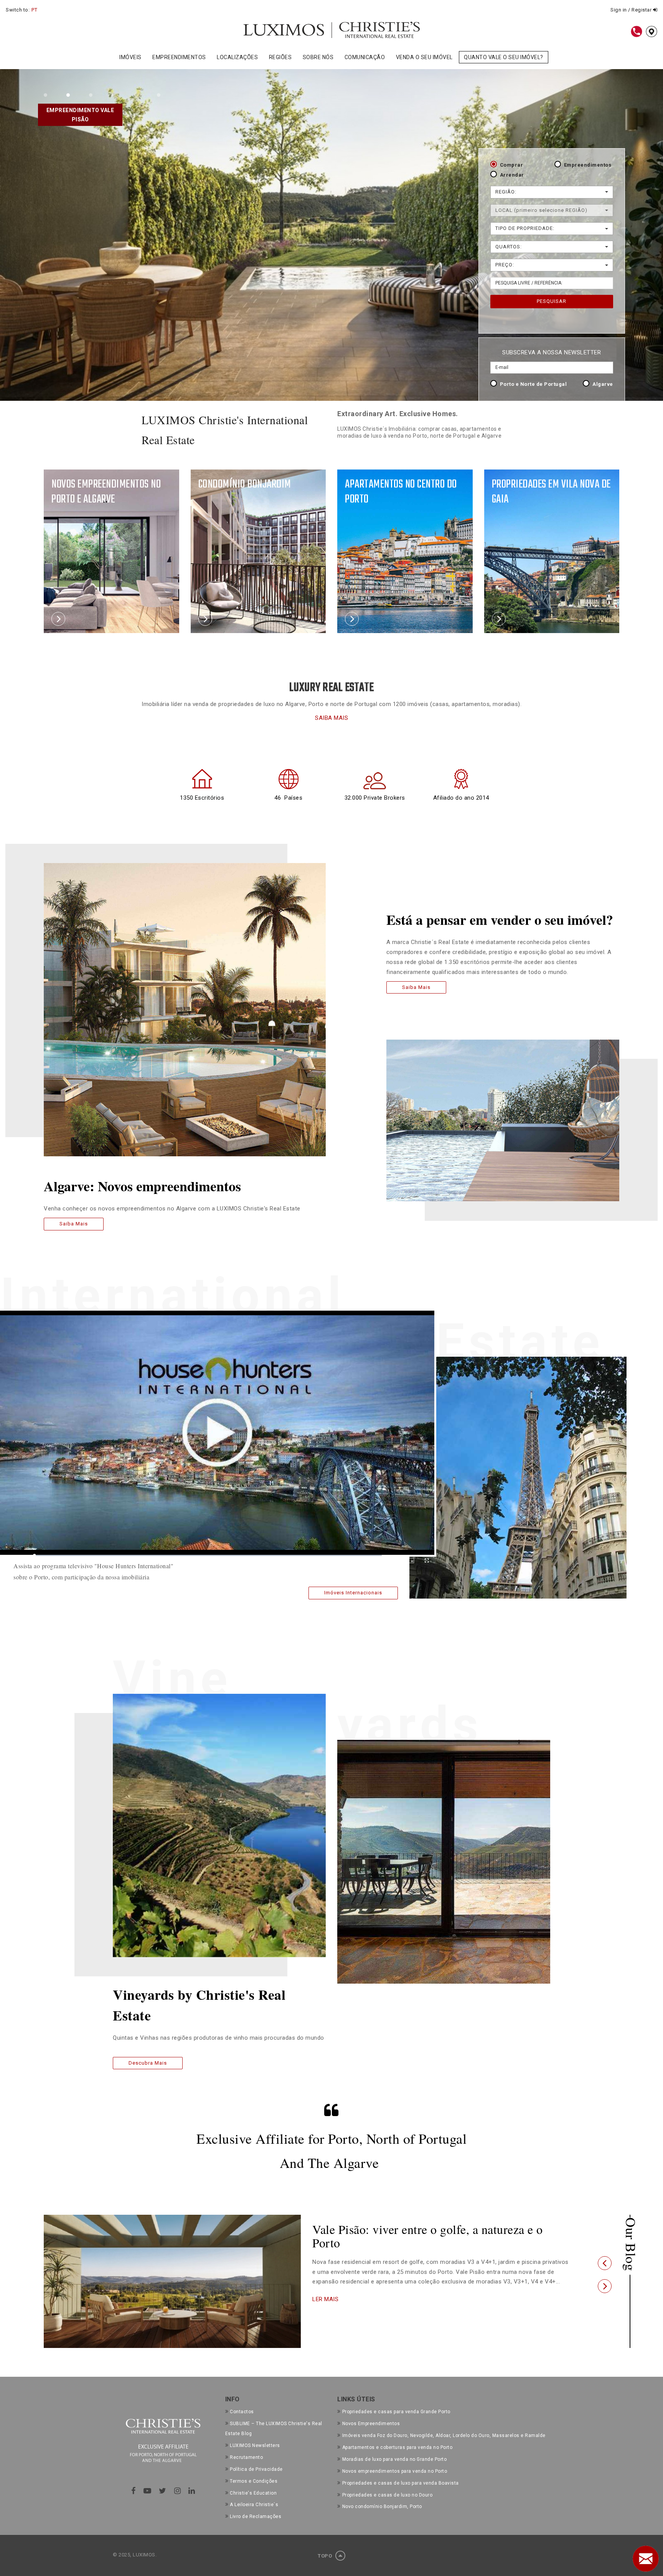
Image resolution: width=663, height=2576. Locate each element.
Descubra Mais (148, 2063)
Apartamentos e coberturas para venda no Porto (397, 2447)
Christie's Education (253, 2493)
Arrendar (512, 175)
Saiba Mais (74, 1223)
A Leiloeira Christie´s (254, 2505)
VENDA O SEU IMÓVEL (424, 57)
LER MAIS (325, 2299)
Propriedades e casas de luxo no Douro (387, 2495)
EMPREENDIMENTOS (179, 57)
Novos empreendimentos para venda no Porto (395, 2471)
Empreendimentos (588, 165)
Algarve (603, 384)
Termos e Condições (254, 2481)
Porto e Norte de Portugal (534, 384)
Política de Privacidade (256, 2469)
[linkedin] (192, 2491)
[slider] (208, 1556)
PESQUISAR (552, 301)
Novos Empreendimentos (371, 2424)
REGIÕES (280, 57)
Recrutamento (246, 2457)
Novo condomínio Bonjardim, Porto (382, 2507)
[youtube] (148, 2491)
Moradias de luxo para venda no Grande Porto (394, 2459)
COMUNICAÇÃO (365, 57)
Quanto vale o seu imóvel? (504, 57)
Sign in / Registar (632, 10)
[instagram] (178, 2491)
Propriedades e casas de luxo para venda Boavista (401, 2483)
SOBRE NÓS (318, 57)
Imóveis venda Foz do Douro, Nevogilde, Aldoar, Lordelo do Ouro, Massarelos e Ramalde (444, 2435)
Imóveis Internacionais (353, 1593)
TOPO (326, 2556)
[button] (605, 2263)
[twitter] (163, 2491)
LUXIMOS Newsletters (255, 2445)
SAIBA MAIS (331, 718)
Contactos (242, 2412)
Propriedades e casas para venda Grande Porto (396, 2412)
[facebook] (134, 2491)
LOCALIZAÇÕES (237, 57)
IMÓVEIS (130, 57)
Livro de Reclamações (256, 2516)
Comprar (512, 165)
